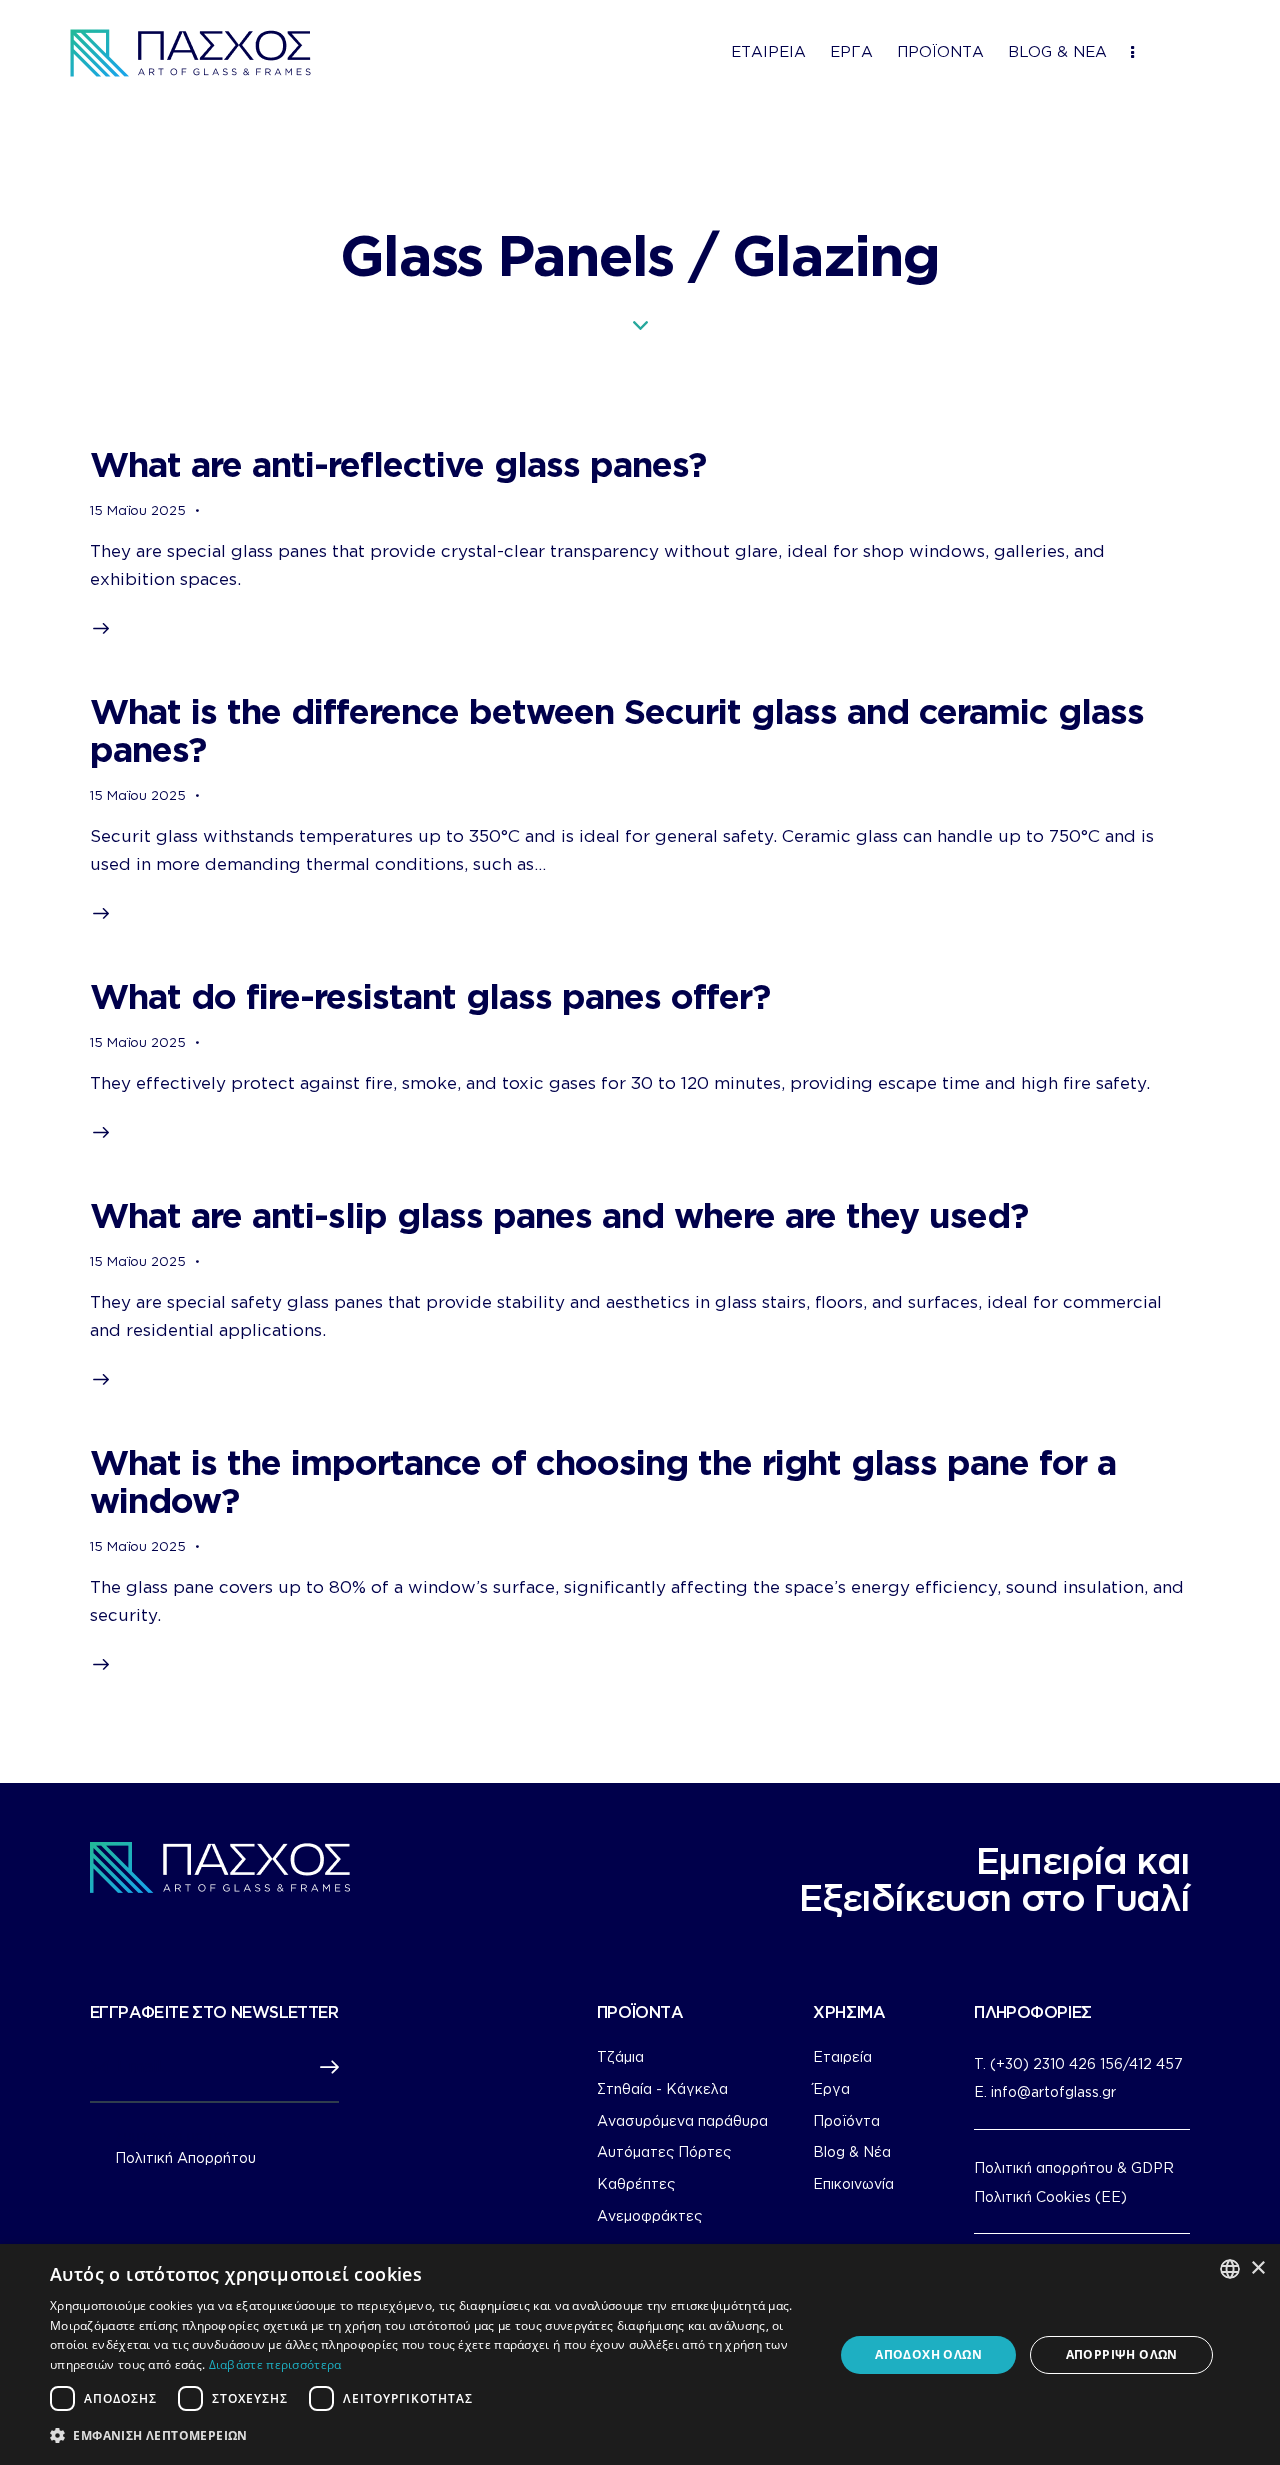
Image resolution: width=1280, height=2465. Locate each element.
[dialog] (640, 2354)
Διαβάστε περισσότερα (275, 2364)
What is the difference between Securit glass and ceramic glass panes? (617, 729)
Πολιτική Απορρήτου (185, 2158)
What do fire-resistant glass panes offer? (430, 995)
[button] (430, 2436)
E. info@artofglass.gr (1045, 2091)
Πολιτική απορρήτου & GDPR (1074, 2167)
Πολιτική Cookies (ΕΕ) (1050, 2196)
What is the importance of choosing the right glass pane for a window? (603, 1480)
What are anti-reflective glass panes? (398, 463)
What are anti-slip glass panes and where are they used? (559, 1214)
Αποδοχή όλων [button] (928, 2354)
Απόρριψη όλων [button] (1122, 2354)
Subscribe (324, 2068)
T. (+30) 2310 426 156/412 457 (1078, 2063)
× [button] (1257, 2268)
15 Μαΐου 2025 (138, 510)
